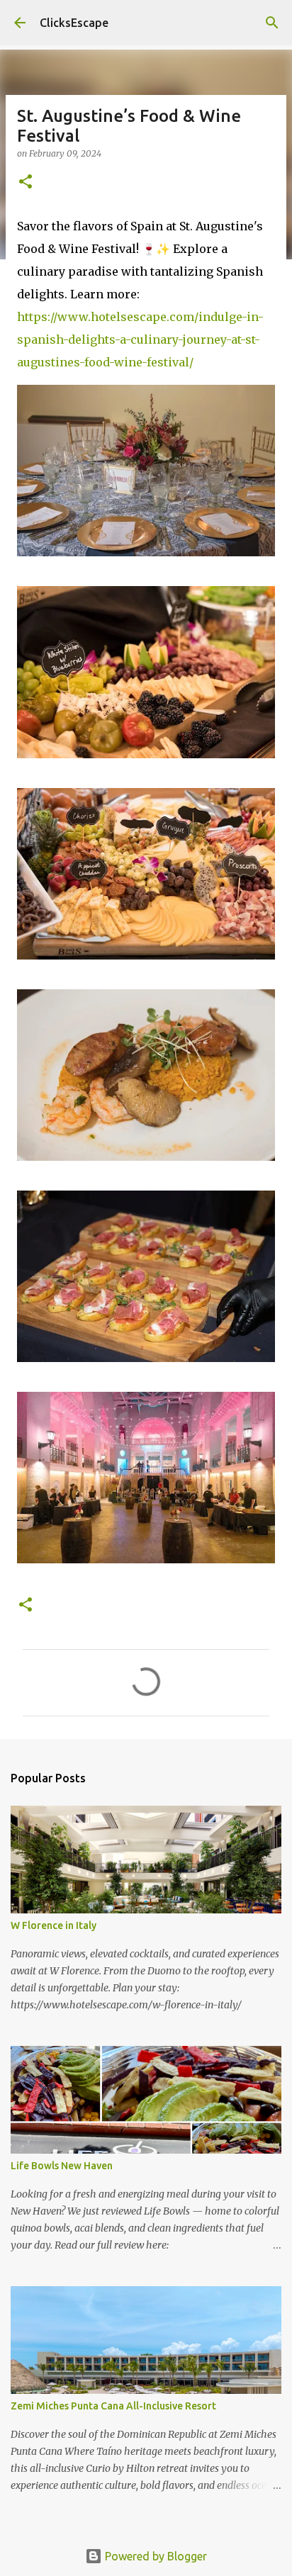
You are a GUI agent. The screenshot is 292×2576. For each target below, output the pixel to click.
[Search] (272, 23)
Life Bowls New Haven (62, 2166)
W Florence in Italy (54, 1925)
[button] (26, 182)
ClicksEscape (74, 23)
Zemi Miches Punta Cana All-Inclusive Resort (113, 2406)
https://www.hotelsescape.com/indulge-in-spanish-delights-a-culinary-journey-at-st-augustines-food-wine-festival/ (140, 339)
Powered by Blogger (155, 2556)
